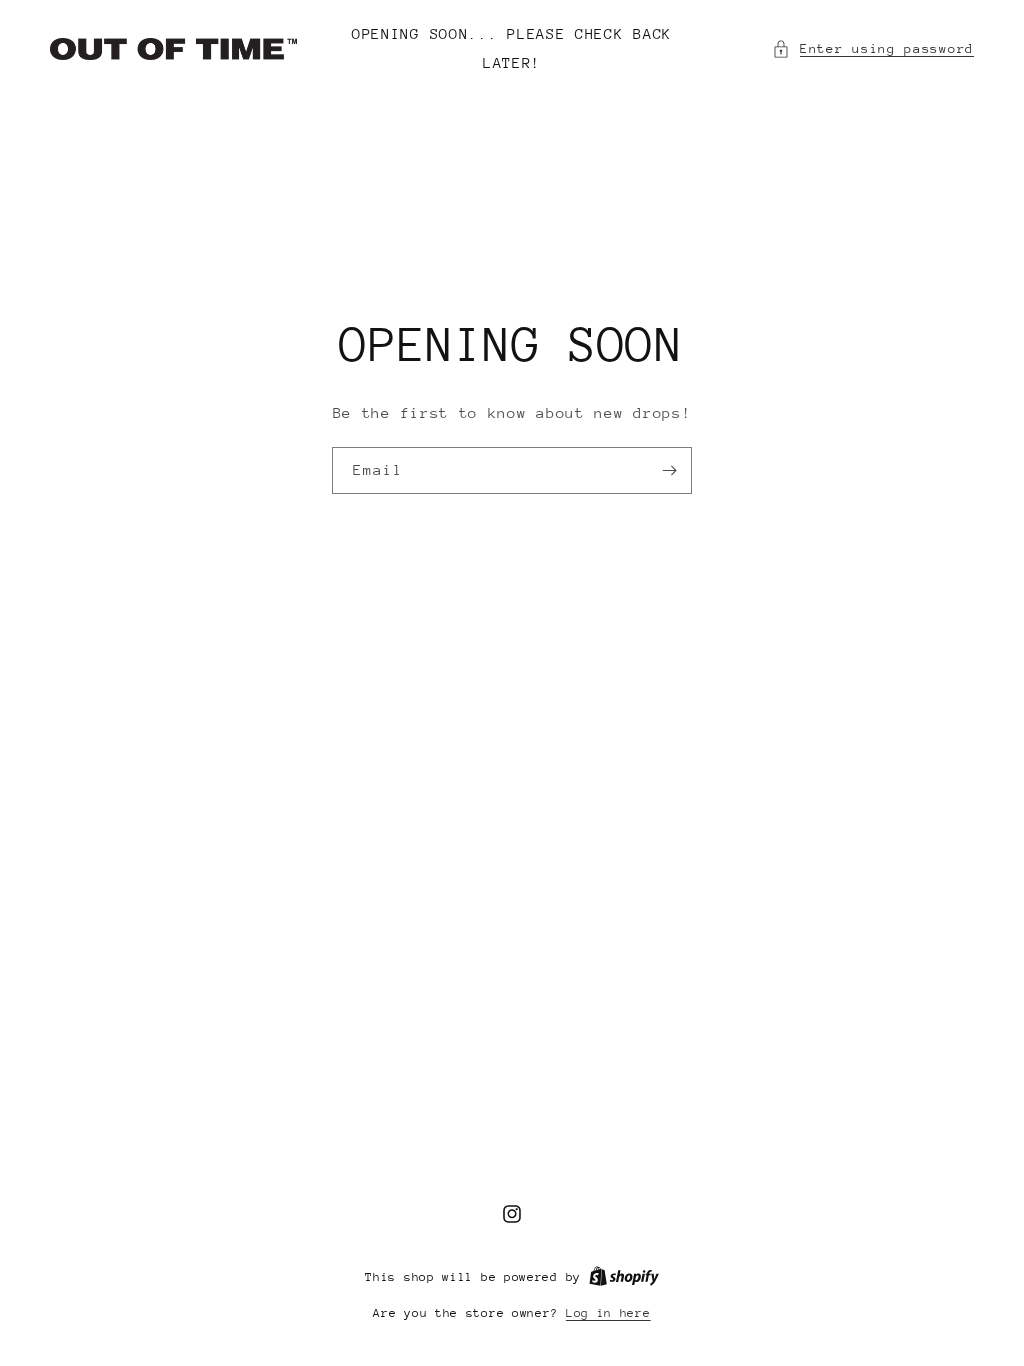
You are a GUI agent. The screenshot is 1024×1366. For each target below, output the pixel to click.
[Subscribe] (669, 470)
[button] (873, 48)
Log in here (608, 1313)
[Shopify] (624, 1277)
